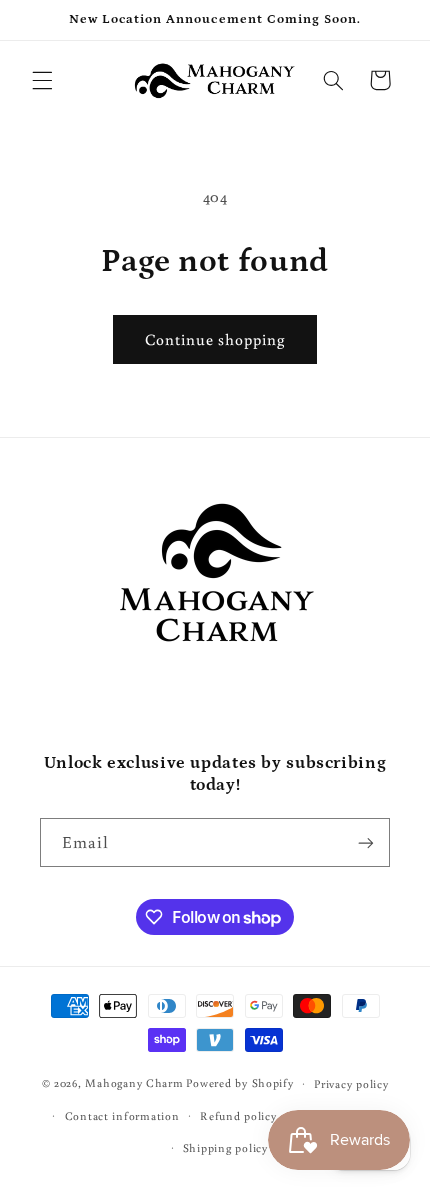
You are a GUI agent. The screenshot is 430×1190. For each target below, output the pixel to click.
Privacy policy (351, 1083)
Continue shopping (215, 339)
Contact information (122, 1115)
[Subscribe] (366, 842)
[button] (42, 80)
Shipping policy (225, 1147)
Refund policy (238, 1115)
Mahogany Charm (134, 1082)
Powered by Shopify (239, 1082)
